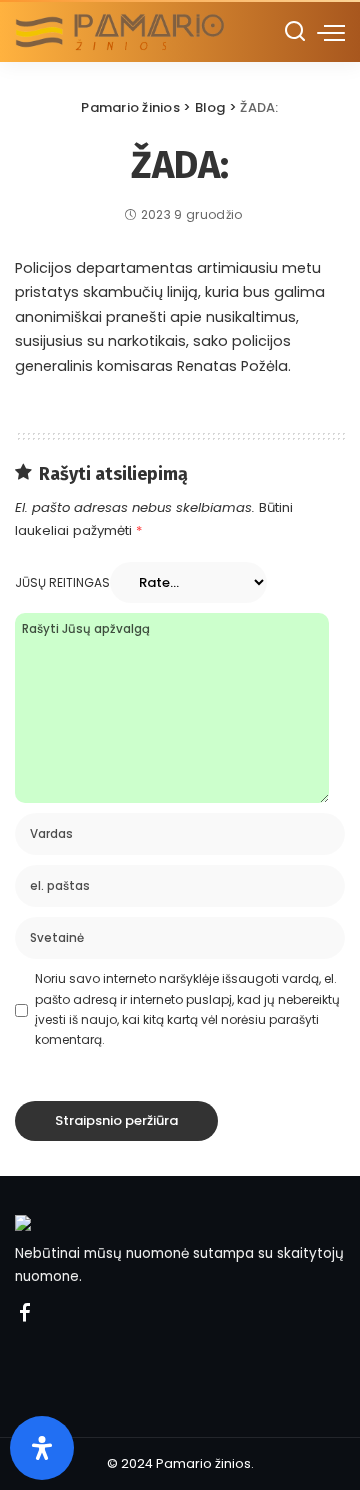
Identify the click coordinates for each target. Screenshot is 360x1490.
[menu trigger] (331, 32)
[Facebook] (25, 1314)
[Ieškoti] (295, 32)
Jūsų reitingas (62, 582)
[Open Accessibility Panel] (42, 1448)
